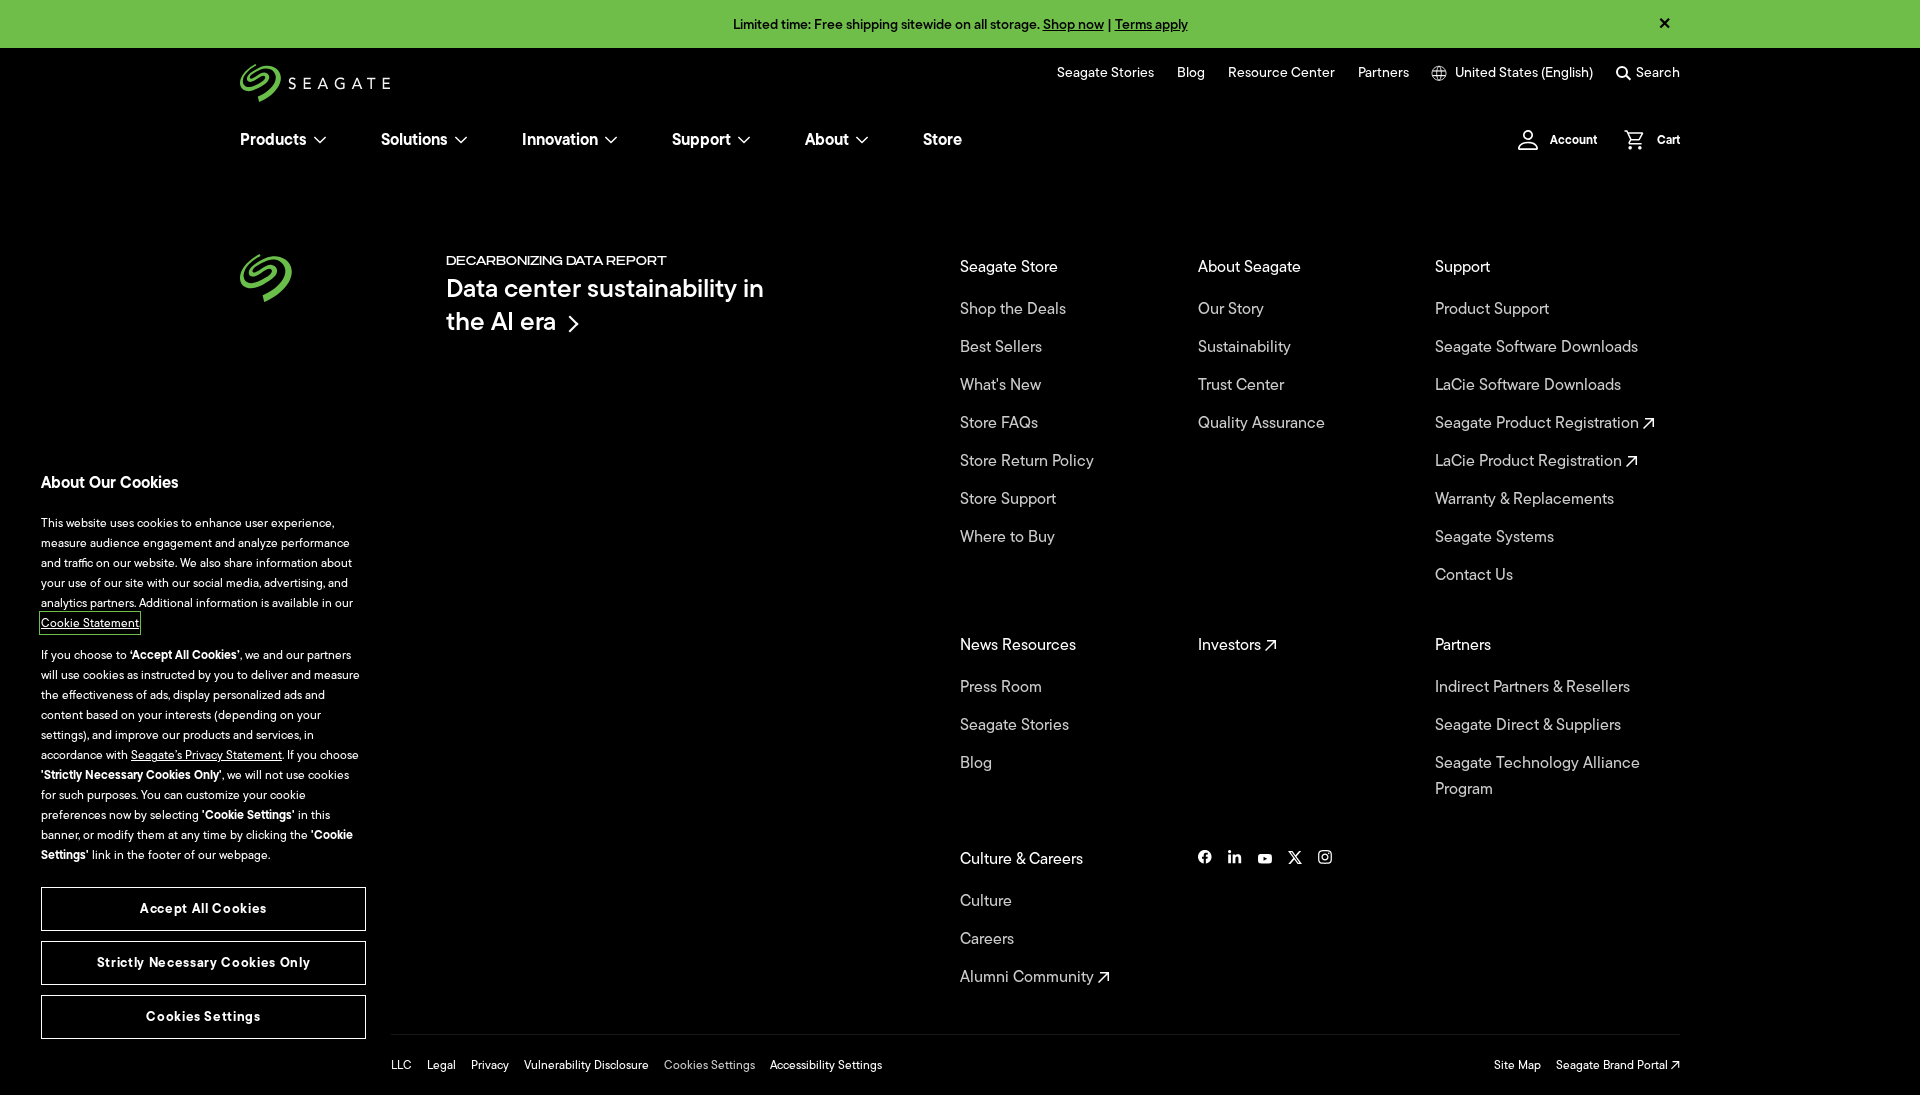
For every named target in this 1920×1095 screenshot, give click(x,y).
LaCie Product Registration (1530, 461)
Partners (1383, 73)
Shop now (1073, 24)
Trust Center (1243, 385)
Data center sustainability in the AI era (605, 304)
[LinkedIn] (1235, 918)
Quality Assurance (1263, 423)
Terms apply (1151, 24)
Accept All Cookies (203, 908)
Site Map (1517, 1065)
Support (701, 140)
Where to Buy (1009, 537)
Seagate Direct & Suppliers (1530, 725)
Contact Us (1476, 575)
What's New (1002, 385)
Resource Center (1281, 73)
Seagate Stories (1105, 73)
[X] (1295, 918)
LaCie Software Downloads (1530, 385)
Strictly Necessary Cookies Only (203, 962)
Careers (989, 939)
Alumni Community (1029, 977)
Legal (441, 1065)
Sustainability (1246, 347)
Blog (1191, 73)
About (827, 140)
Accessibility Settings (826, 1065)
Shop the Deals (1017, 309)
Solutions (414, 140)
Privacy (490, 1065)
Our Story (1233, 309)
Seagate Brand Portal (1613, 1065)
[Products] (320, 140)
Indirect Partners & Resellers (1534, 687)
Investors (1231, 645)
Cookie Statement (90, 623)
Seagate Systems (1496, 537)
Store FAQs (1001, 423)
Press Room (1003, 687)
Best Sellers (1003, 347)
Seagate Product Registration (1539, 423)
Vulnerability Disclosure (586, 1065)
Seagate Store (1011, 267)
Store (942, 140)
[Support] (744, 140)
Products (273, 140)
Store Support (1010, 499)
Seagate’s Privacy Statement (206, 755)
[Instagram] (1325, 918)
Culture (988, 901)
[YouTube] (1265, 918)
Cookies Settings (709, 1065)
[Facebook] (1205, 918)
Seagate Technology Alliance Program (1537, 776)
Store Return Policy (1029, 461)
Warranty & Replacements (1526, 499)
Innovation (560, 140)
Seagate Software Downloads (1538, 347)
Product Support (1494, 309)
